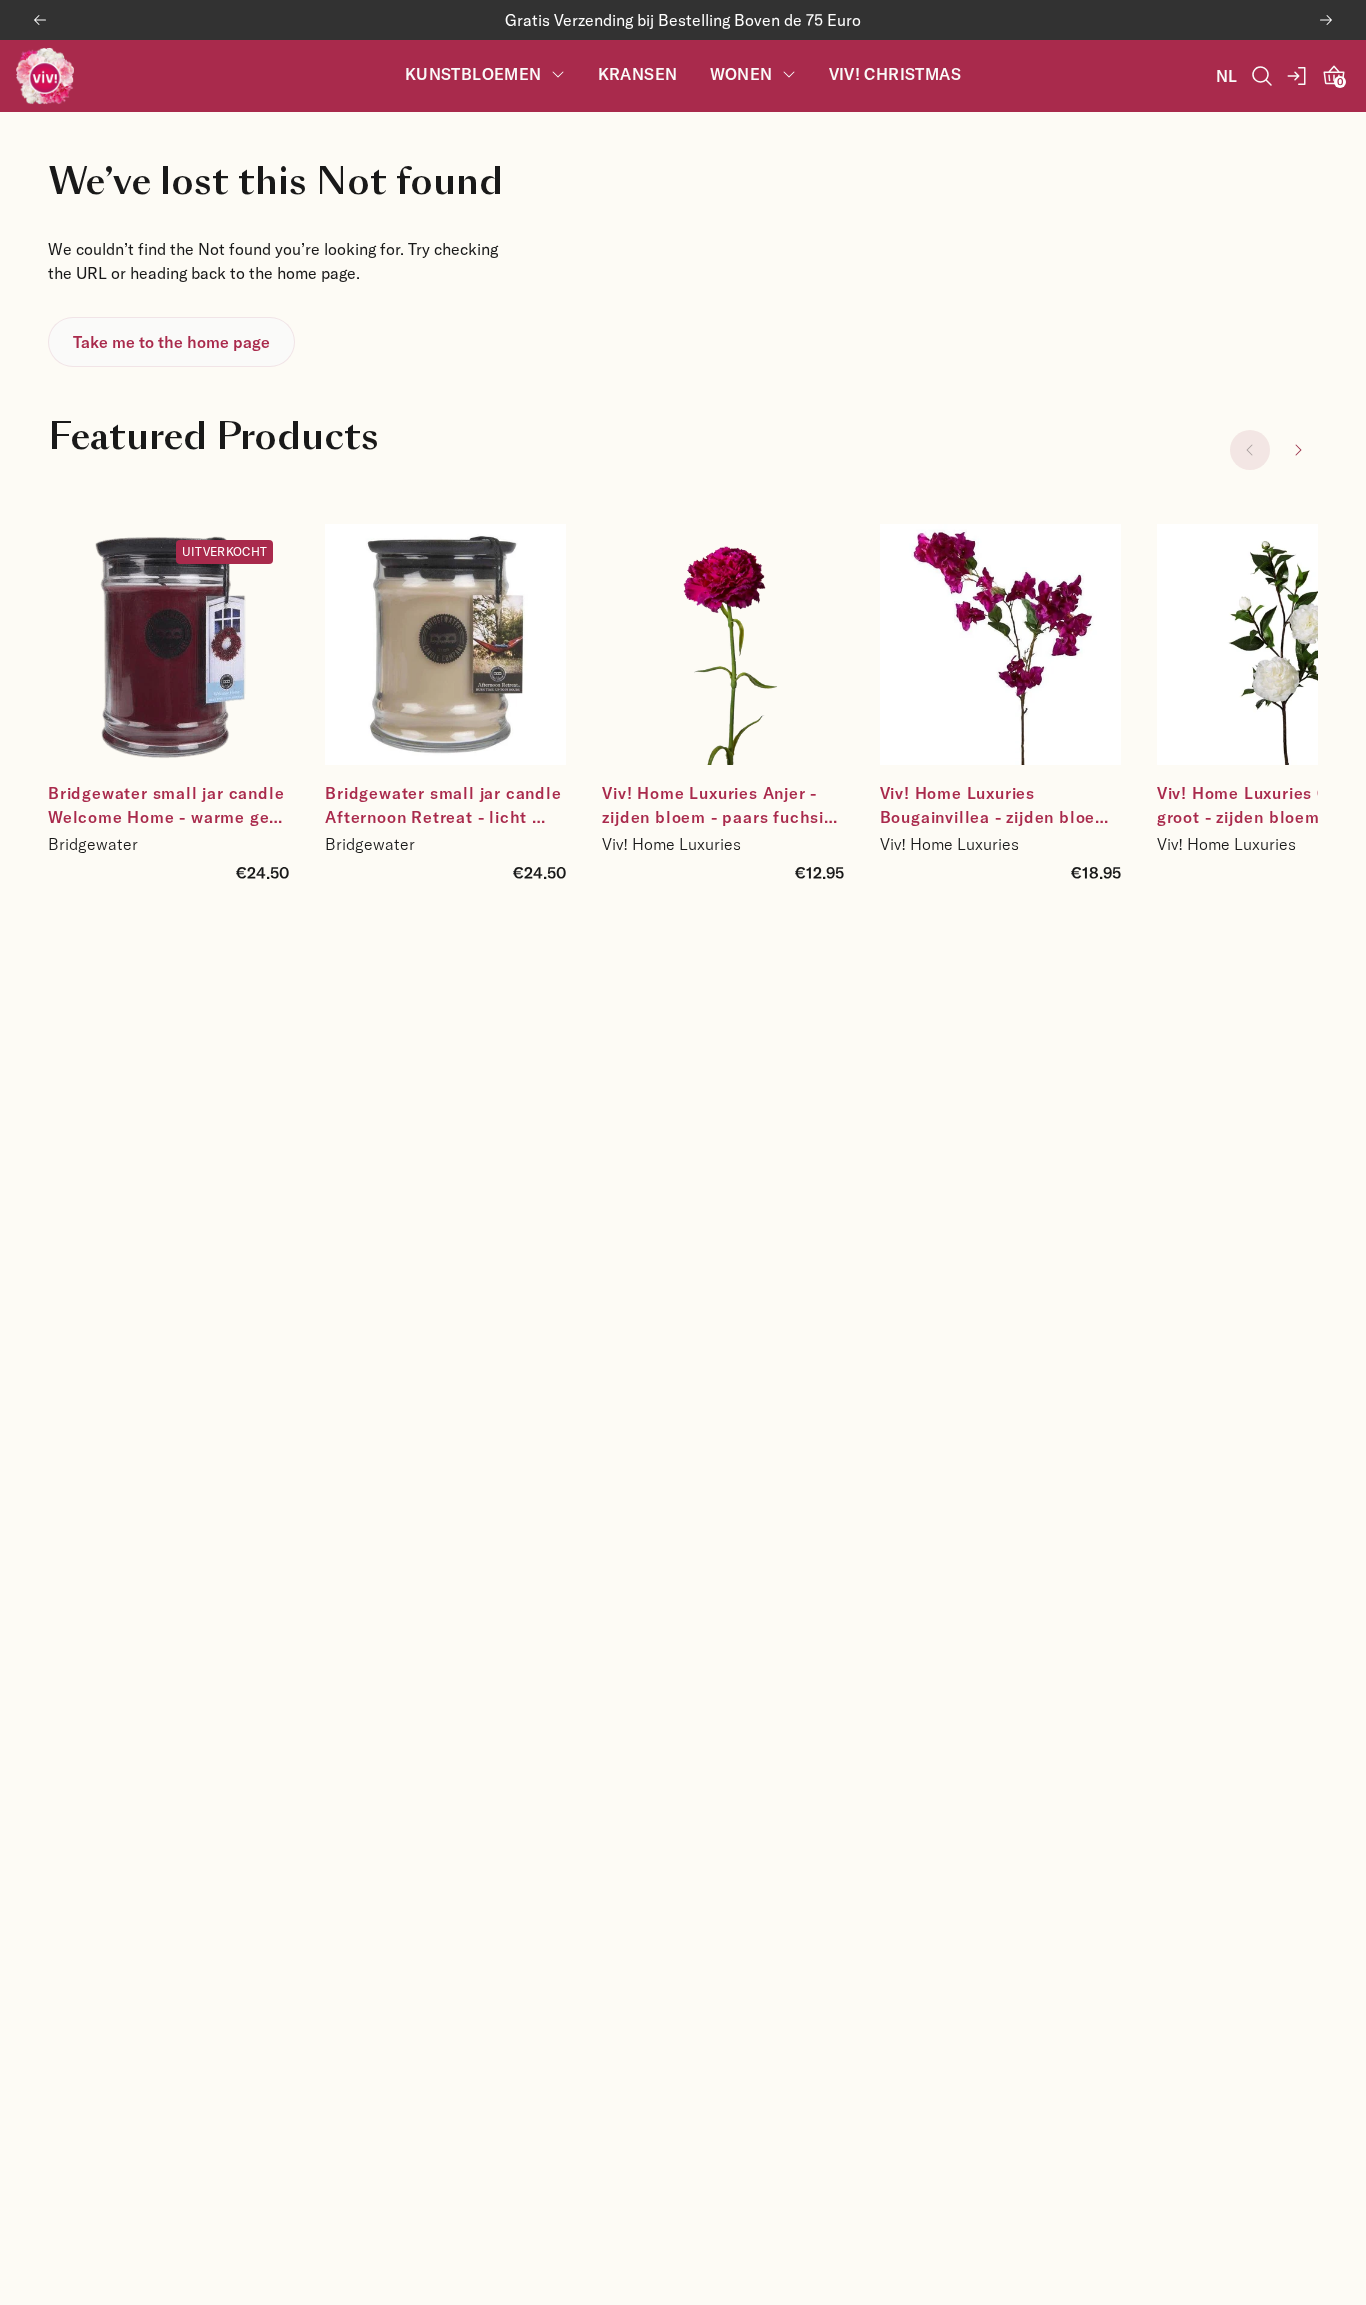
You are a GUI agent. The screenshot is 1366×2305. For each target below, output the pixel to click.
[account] (1298, 76)
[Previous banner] (40, 20)
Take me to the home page (171, 341)
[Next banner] (1326, 20)
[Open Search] (1262, 76)
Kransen (638, 74)
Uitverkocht (224, 551)
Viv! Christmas (895, 74)
